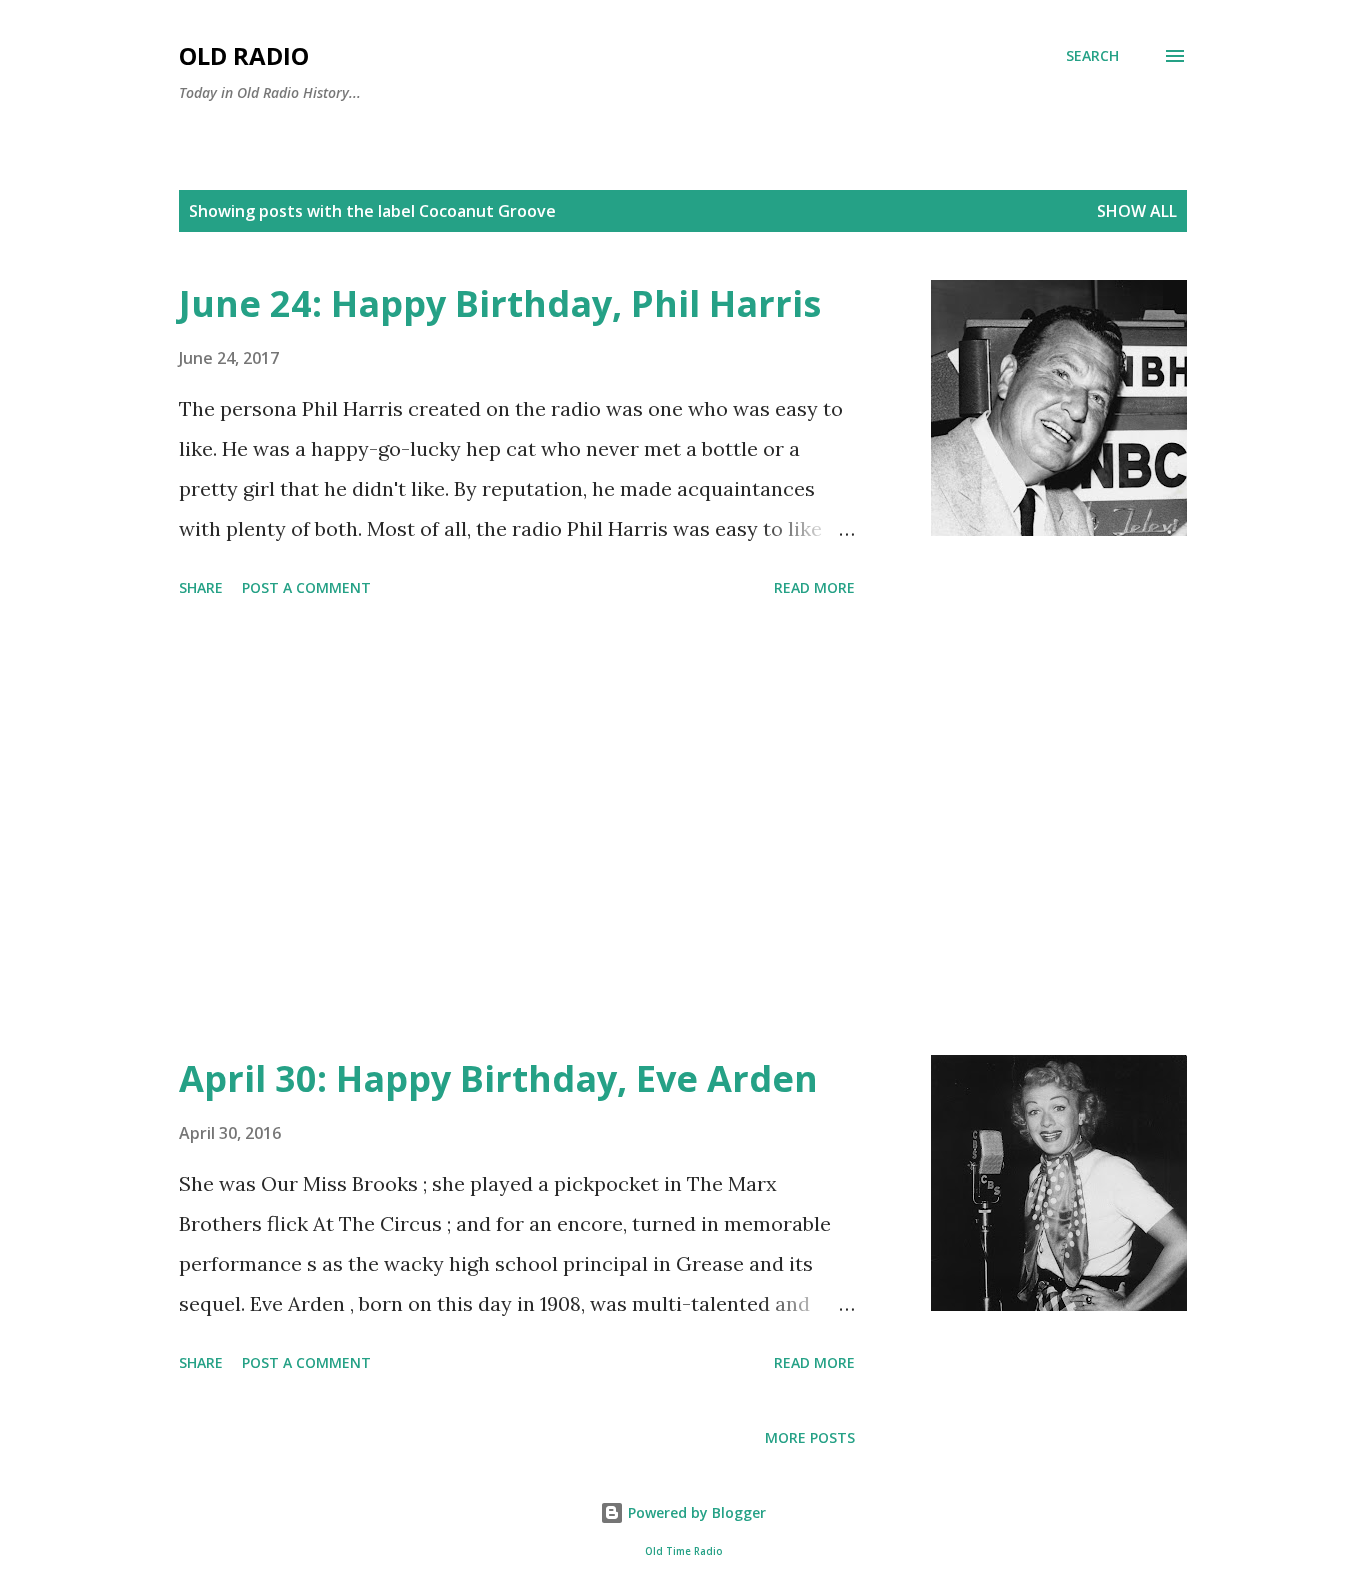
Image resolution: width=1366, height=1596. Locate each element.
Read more (814, 587)
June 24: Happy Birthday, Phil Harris (500, 303)
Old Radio (244, 55)
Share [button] (201, 587)
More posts (810, 1437)
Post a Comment (306, 587)
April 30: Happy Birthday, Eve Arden (498, 1078)
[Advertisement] (517, 830)
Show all (1137, 211)
